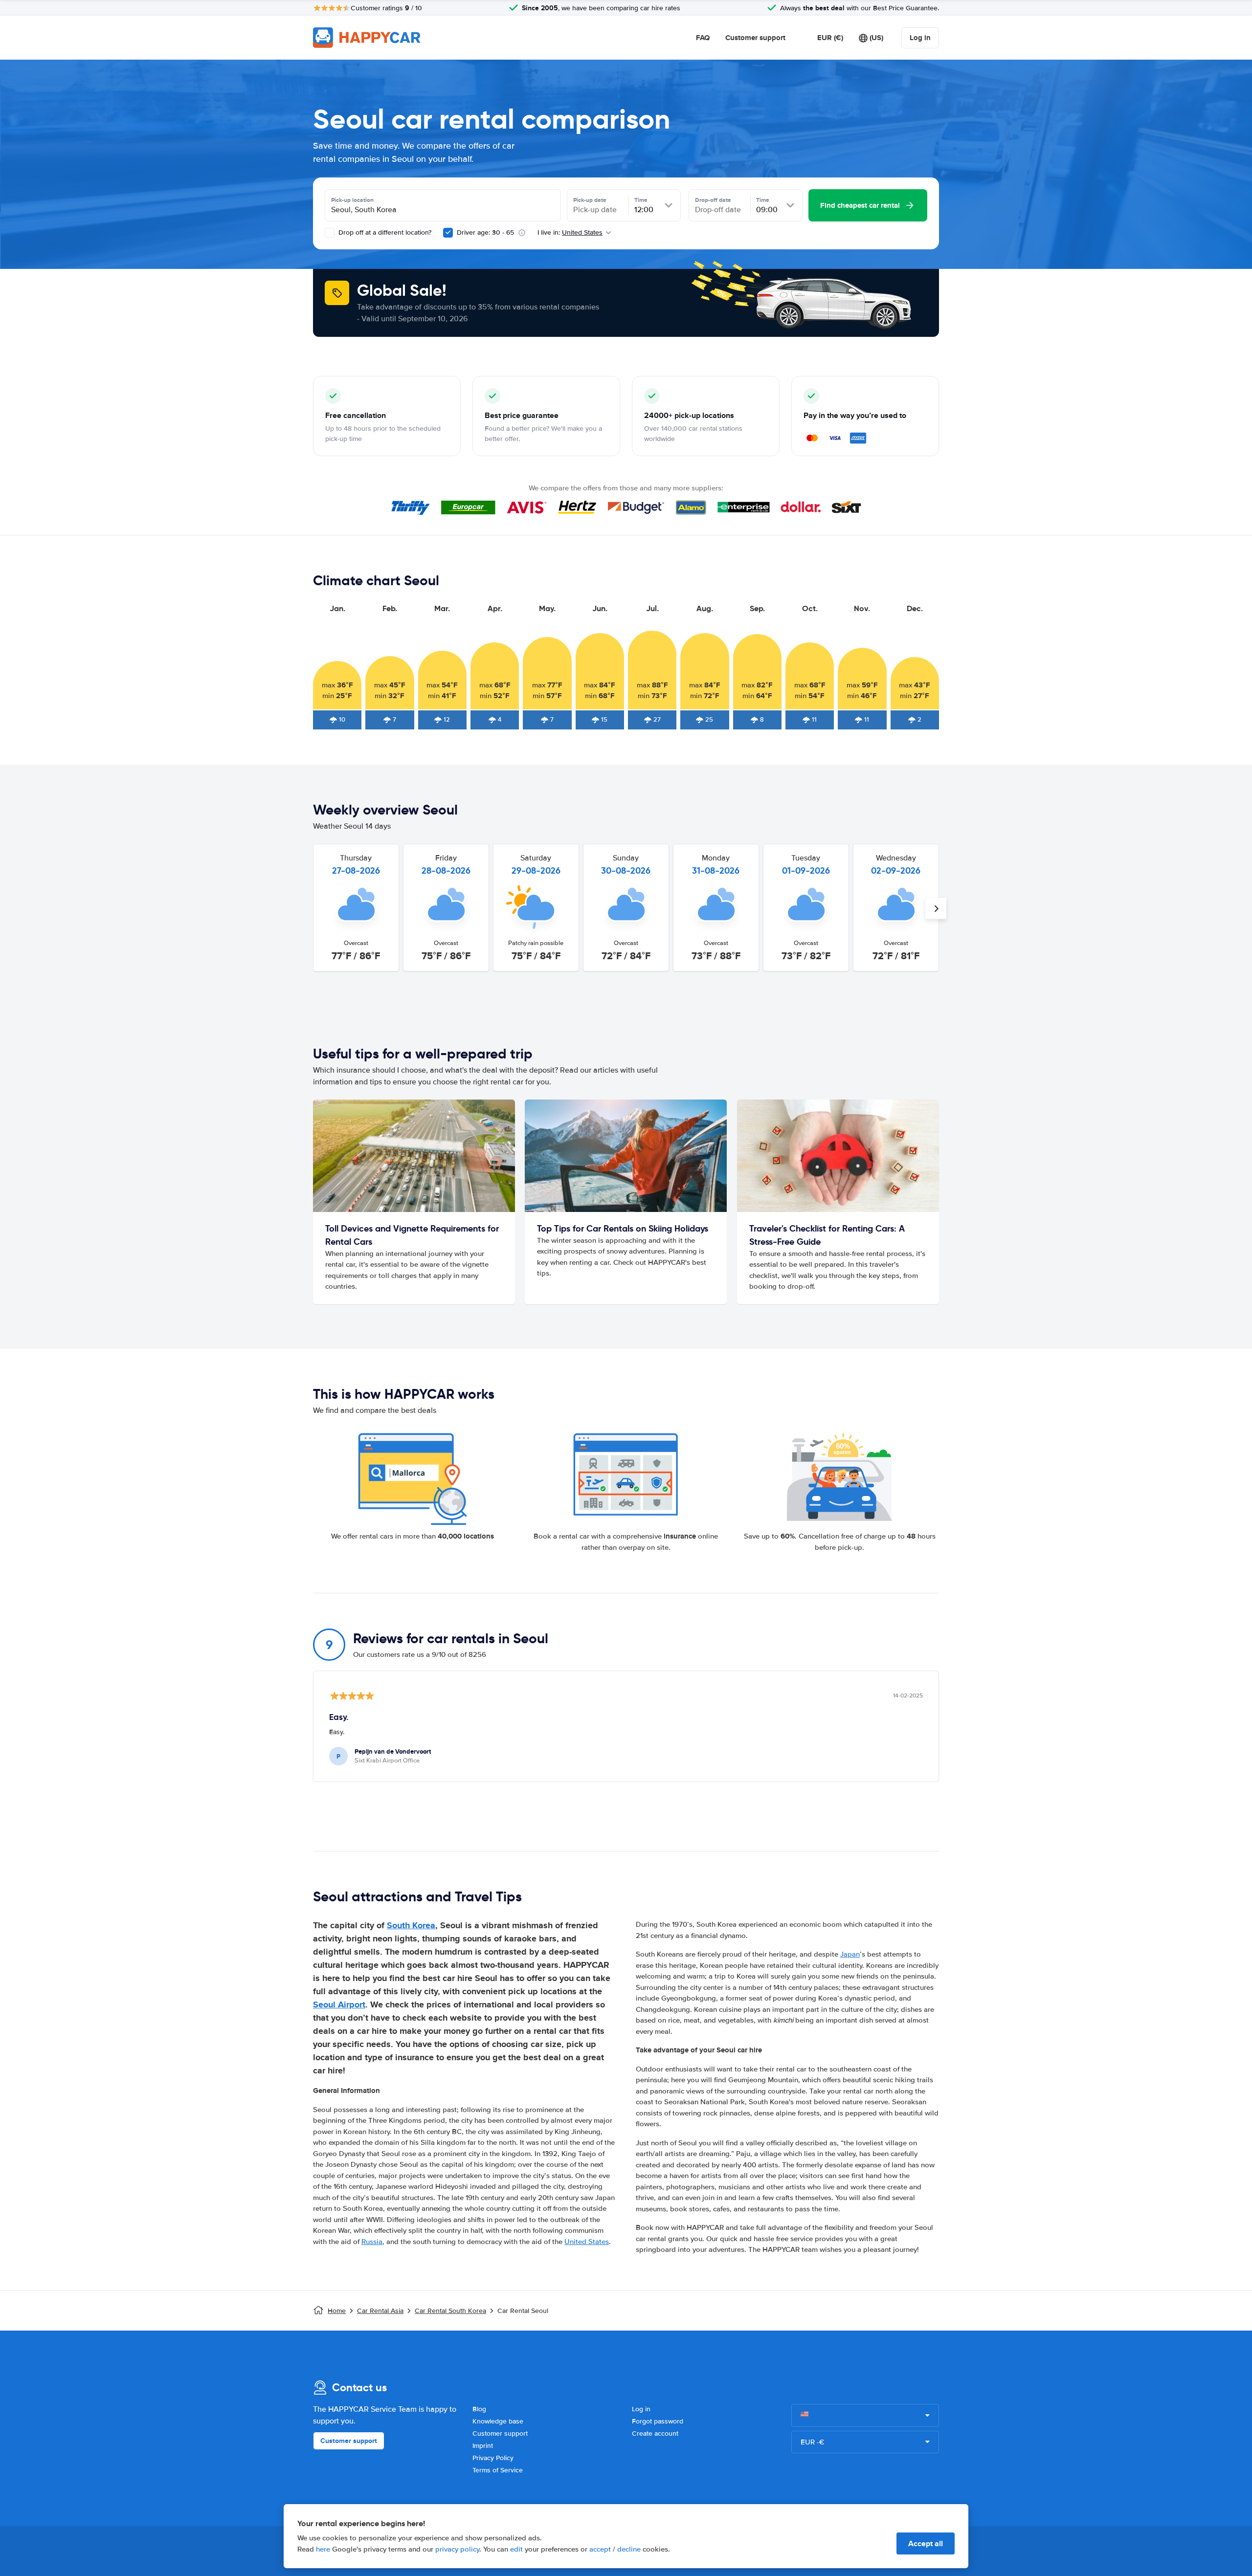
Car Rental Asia (380, 2311)
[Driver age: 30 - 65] (448, 233)
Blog (479, 2409)
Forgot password (658, 2421)
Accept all (926, 2543)
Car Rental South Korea (450, 2311)
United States (587, 2242)
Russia (372, 2242)
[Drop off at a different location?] (330, 233)
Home (337, 2311)
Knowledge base (498, 2421)
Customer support (755, 38)
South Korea (411, 1925)
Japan (850, 1954)
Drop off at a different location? (384, 232)
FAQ (703, 38)
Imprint (483, 2446)
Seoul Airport (339, 2004)
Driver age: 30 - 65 (485, 232)
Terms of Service (498, 2470)
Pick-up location (352, 200)
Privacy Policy (493, 2458)
